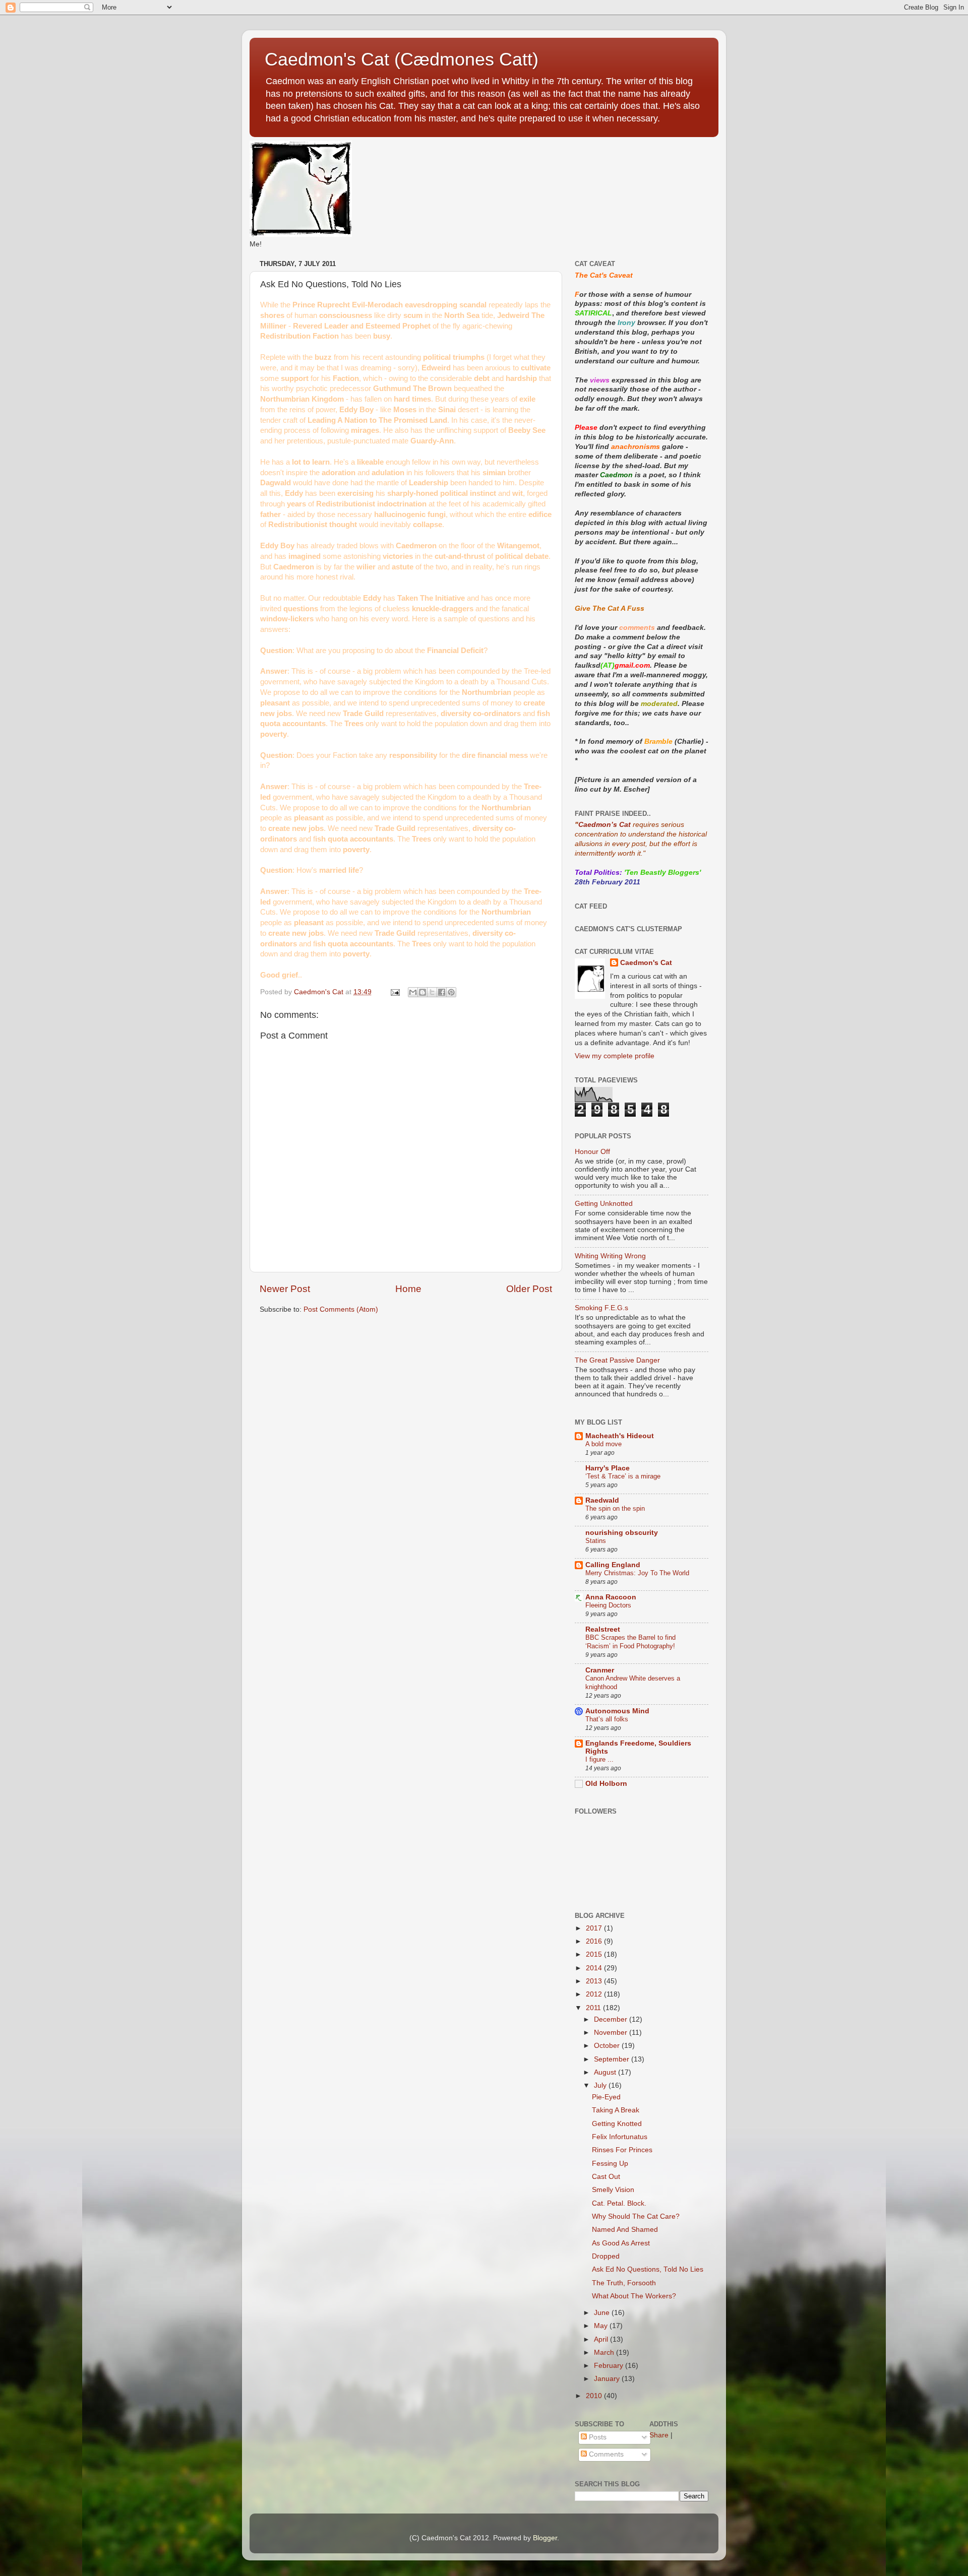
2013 (595, 1981)
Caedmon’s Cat (604, 825)
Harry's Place (608, 1468)
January (608, 2379)
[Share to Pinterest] (451, 992)
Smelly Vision (613, 2190)
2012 (595, 1994)
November (612, 2033)
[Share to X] (432, 992)
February (610, 2366)
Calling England (613, 1565)
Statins (596, 1541)
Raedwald (602, 1500)
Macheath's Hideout (620, 1436)
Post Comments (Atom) (341, 1309)
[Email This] (413, 992)
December (612, 2019)
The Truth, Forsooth (624, 2283)
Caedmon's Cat (646, 963)
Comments (605, 2454)
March (605, 2353)
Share (659, 2435)
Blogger (545, 2538)
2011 (594, 2008)
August (606, 2072)
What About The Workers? (634, 2296)
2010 (595, 2396)
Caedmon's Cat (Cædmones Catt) (402, 59)
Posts (597, 2437)
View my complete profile (615, 1056)
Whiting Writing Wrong (610, 1256)
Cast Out (606, 2177)
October (608, 2046)
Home (408, 1289)
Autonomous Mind (617, 1711)
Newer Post (285, 1289)
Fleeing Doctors (608, 1605)
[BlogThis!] (422, 992)
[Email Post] (395, 992)
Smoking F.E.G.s (601, 1308)
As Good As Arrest (621, 2243)
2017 (595, 1928)
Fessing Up (610, 2164)
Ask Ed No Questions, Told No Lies (648, 2269)
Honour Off (592, 1152)
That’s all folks (607, 1719)
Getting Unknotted (604, 1204)
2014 (595, 1968)
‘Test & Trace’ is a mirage (623, 1476)
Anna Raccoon (611, 1597)
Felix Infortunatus (620, 2137)
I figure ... (599, 1759)
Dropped (606, 2256)
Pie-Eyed (606, 2097)
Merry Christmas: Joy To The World (637, 1573)
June (603, 2313)
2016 (595, 1941)
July (601, 2085)
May (602, 2326)
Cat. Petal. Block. (619, 2203)
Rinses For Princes (622, 2150)
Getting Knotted (617, 2124)
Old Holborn (606, 1784)
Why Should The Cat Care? (636, 2216)
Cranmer (600, 1670)
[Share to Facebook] (442, 992)
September (613, 2059)
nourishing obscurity (622, 1533)
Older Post (529, 1289)
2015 (595, 1954)
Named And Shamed (625, 2230)
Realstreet (603, 1629)
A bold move (603, 1444)
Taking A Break (616, 2110)
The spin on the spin (615, 1508)
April (602, 2339)
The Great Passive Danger (617, 1360)
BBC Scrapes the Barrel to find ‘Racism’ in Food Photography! (630, 1642)
